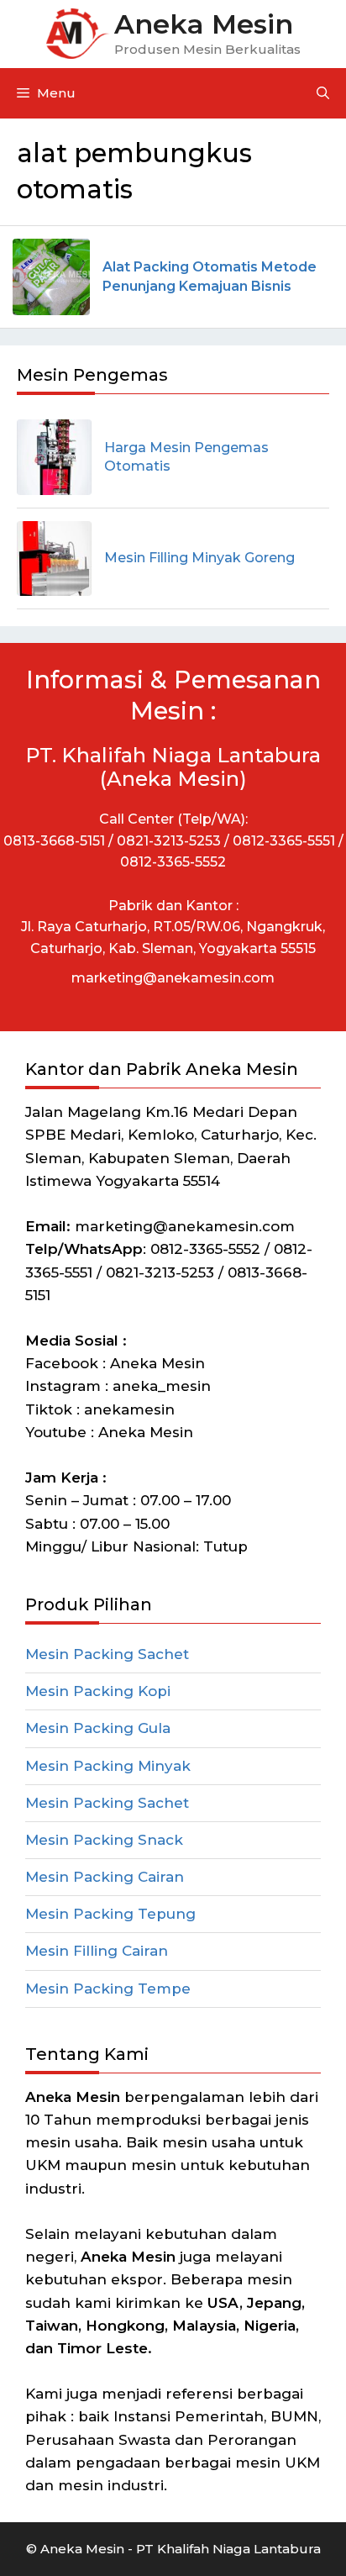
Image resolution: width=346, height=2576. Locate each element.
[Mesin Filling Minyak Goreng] (54, 558)
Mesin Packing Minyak (108, 1766)
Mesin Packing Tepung (110, 1914)
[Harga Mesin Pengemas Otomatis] (54, 457)
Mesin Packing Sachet (107, 1654)
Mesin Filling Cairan (97, 1951)
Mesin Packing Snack (104, 1840)
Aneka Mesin (204, 24)
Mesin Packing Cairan (105, 1877)
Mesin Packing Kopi (98, 1691)
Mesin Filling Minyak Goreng (199, 558)
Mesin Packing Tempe (108, 1989)
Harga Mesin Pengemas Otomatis (186, 457)
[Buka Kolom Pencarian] (323, 93)
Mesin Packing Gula (98, 1728)
